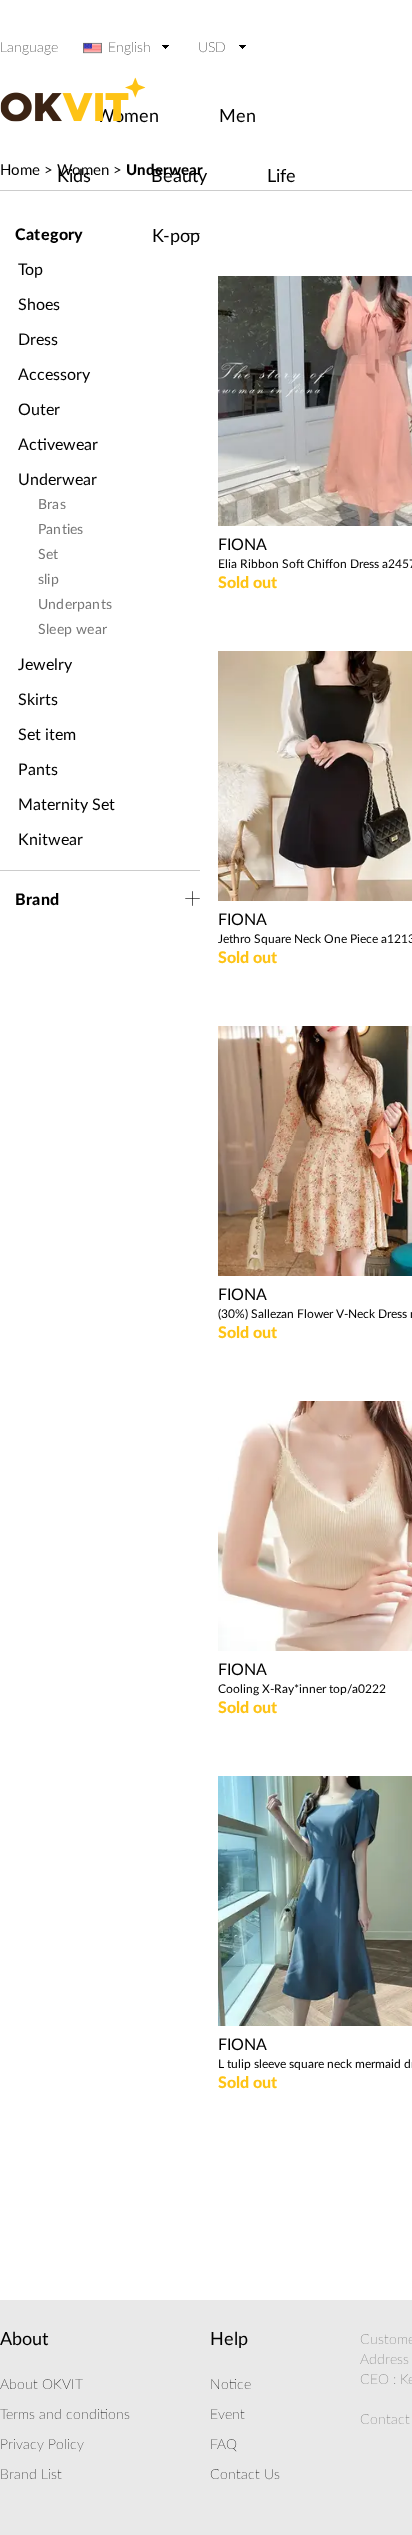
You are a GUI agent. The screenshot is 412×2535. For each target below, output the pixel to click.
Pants (38, 770)
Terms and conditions (65, 2415)
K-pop (176, 237)
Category (49, 235)
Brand (37, 900)
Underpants (75, 605)
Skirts (38, 700)
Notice (230, 2385)
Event (227, 2415)
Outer (39, 410)
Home (20, 170)
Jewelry (45, 665)
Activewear (58, 445)
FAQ (223, 2445)
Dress (38, 340)
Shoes (39, 305)
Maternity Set (66, 805)
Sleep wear (72, 630)
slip (48, 580)
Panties (60, 530)
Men (237, 117)
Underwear (57, 480)
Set (48, 555)
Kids (74, 177)
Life (281, 177)
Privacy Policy (42, 2445)
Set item (47, 735)
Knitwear (50, 840)
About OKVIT (41, 2385)
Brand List (31, 2475)
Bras (52, 505)
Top (30, 270)
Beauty (179, 177)
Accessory (54, 375)
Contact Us (245, 2475)
